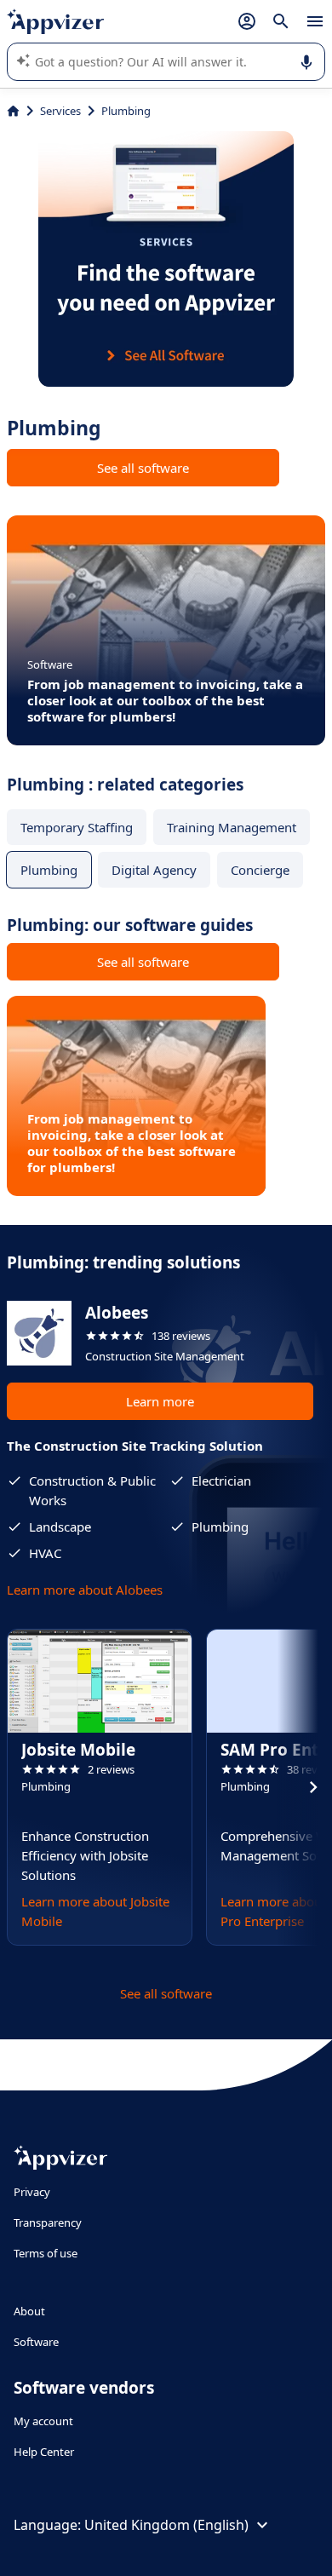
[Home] (13, 111)
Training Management (232, 827)
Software (36, 2342)
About (29, 2311)
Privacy (32, 2192)
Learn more (160, 1401)
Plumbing (49, 870)
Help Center (44, 2452)
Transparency (48, 2222)
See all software (143, 468)
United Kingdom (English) (166, 2525)
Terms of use (46, 2253)
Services (60, 111)
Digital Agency (154, 870)
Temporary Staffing (77, 827)
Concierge (260, 870)
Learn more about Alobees (85, 1590)
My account (43, 2421)
